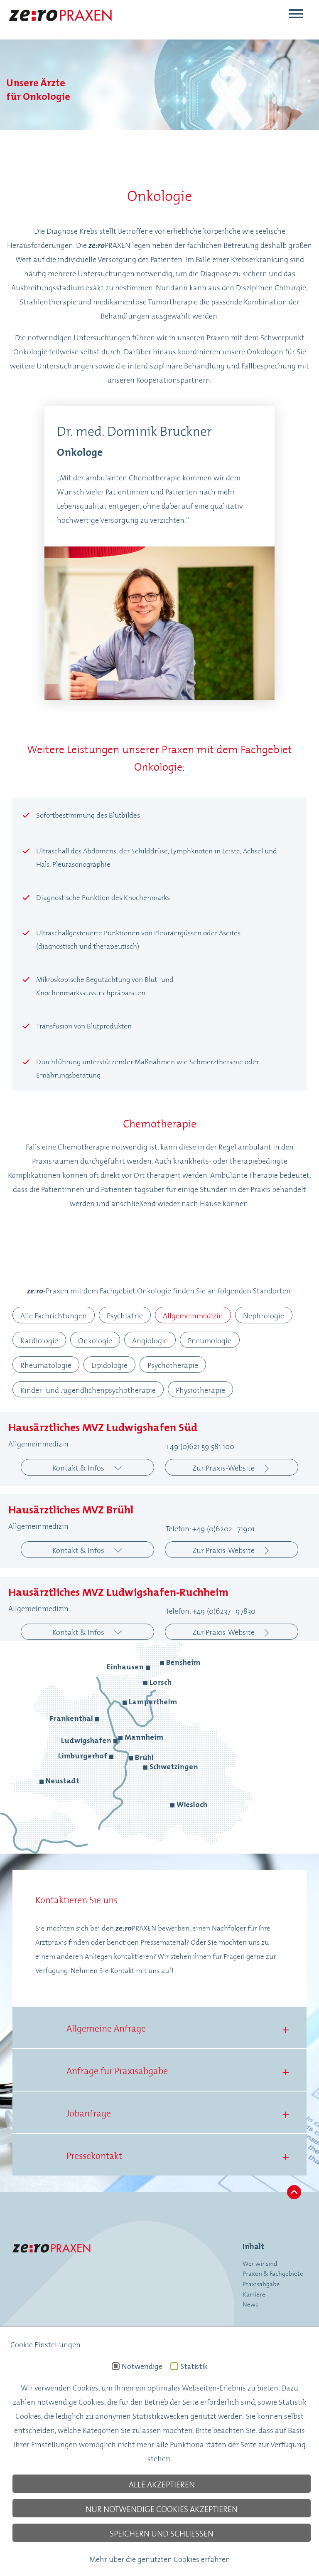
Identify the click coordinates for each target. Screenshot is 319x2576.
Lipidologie (109, 1365)
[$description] (60, 27)
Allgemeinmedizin (193, 1315)
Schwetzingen (174, 1766)
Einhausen (125, 1667)
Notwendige (142, 2366)
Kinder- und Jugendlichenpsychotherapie (88, 1389)
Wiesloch (192, 1804)
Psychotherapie (173, 1365)
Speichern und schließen (162, 2533)
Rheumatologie (46, 1365)
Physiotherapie (200, 1389)
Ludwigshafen (86, 1740)
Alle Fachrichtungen (54, 1315)
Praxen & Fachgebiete (273, 2273)
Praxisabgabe (261, 2283)
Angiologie (150, 1340)
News (250, 2304)
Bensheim (183, 1662)
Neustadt (63, 1781)
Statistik (194, 2366)
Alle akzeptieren (162, 2484)
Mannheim (144, 1737)
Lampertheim (153, 1702)
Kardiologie (39, 1340)
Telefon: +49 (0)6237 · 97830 (211, 1610)
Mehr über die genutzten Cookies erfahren (160, 2559)
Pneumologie (210, 1340)
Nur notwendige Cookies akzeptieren (162, 2508)
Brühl (144, 1757)
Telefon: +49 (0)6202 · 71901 (210, 1528)
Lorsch (161, 1682)
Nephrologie (264, 1315)
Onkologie (95, 1340)
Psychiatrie (125, 1315)
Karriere (254, 2294)
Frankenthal (71, 1718)
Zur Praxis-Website (223, 1467)
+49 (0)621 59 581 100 (200, 1446)
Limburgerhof (83, 1756)
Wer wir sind (260, 2263)
